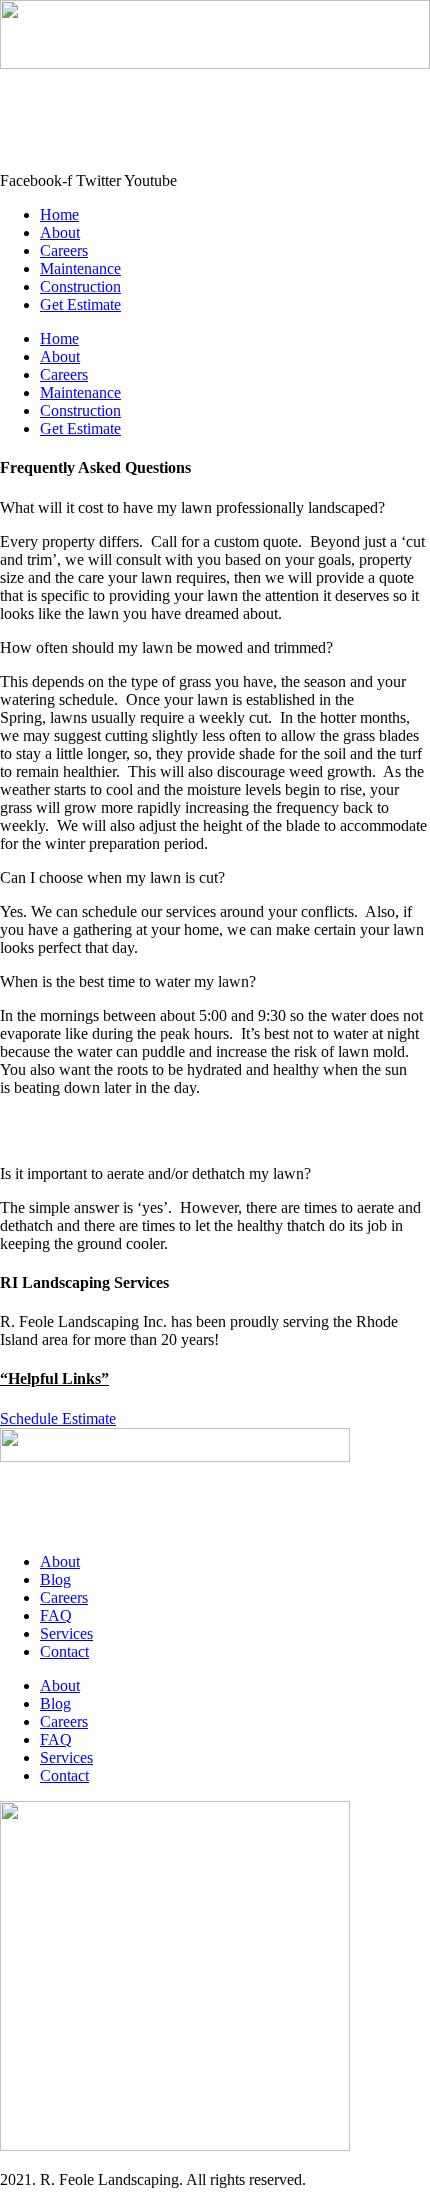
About (60, 232)
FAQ (56, 1615)
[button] (215, 508)
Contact (64, 1651)
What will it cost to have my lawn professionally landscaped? (192, 507)
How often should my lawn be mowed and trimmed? (166, 647)
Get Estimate (80, 304)
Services (66, 1633)
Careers (64, 250)
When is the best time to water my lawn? (128, 981)
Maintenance (80, 268)
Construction (80, 286)
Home (59, 214)
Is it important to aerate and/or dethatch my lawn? (155, 1173)
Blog (55, 1579)
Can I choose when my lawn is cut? (112, 877)
